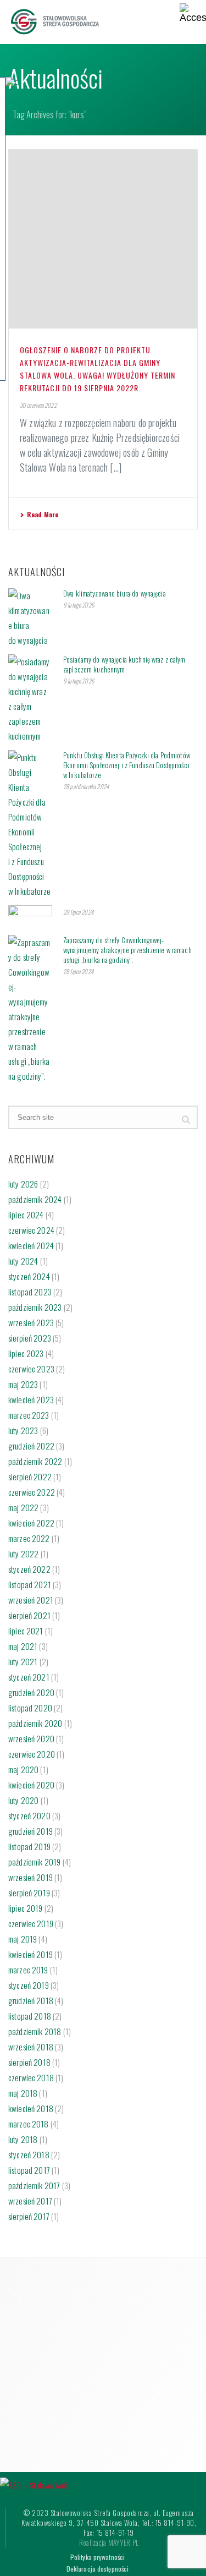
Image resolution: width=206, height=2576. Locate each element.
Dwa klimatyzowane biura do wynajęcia (115, 593)
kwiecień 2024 (31, 1245)
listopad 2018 (30, 2016)
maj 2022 (23, 1507)
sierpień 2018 (29, 2062)
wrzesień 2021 (31, 1600)
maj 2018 (23, 2093)
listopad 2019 (29, 1846)
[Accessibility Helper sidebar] (193, 13)
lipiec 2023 (26, 1353)
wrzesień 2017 (30, 2201)
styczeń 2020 (29, 1815)
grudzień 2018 (31, 2000)
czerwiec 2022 (32, 1492)
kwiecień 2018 (31, 2108)
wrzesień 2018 (31, 2047)
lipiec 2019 (26, 1908)
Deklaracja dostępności (98, 2569)
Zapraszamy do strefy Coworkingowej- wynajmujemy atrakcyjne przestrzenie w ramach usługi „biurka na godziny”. (127, 950)
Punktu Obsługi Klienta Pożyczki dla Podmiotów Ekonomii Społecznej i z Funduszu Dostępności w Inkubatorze (127, 765)
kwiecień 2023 (31, 1399)
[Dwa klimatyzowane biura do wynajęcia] (30, 618)
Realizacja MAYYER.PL (109, 2542)
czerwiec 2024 (31, 1230)
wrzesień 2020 (31, 1738)
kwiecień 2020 (31, 1785)
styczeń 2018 (29, 2154)
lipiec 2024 (26, 1215)
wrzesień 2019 (30, 1877)
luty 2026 (23, 1184)
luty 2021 (23, 1661)
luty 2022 (23, 1554)
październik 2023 (35, 1307)
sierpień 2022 (30, 1476)
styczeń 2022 (29, 1569)
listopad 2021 (30, 1584)
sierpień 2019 (29, 1893)
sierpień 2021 (29, 1615)
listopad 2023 (30, 1292)
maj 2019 (23, 1939)
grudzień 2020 (31, 1692)
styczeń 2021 (29, 1677)
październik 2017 (34, 2185)
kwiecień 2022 (31, 1523)
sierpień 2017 (29, 2216)
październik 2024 (35, 1199)
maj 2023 (23, 1384)
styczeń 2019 (29, 1985)
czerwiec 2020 (32, 1754)
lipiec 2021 (26, 1631)
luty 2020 (23, 1800)
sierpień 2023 (30, 1338)
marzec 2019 (28, 1970)
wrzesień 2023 (31, 1322)
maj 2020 (23, 1769)
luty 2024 (23, 1261)
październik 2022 (35, 1461)
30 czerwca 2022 (38, 405)
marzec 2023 (29, 1415)
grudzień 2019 (30, 1831)
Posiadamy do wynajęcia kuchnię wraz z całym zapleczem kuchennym (124, 664)
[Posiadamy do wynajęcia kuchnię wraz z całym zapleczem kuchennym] (30, 699)
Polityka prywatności (98, 2557)
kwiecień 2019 (30, 1954)
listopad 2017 (29, 2170)
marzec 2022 (29, 1538)
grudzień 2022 (31, 1446)
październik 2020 (35, 1723)
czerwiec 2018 (31, 2077)
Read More (43, 514)
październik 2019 (34, 1862)
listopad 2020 (30, 1708)
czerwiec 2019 (31, 1923)
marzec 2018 (29, 2124)
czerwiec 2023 (31, 1369)
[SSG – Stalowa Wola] (34, 2484)
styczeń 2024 (29, 1276)
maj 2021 (23, 1646)
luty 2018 (23, 2139)
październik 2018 (35, 2031)
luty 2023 (23, 1430)
